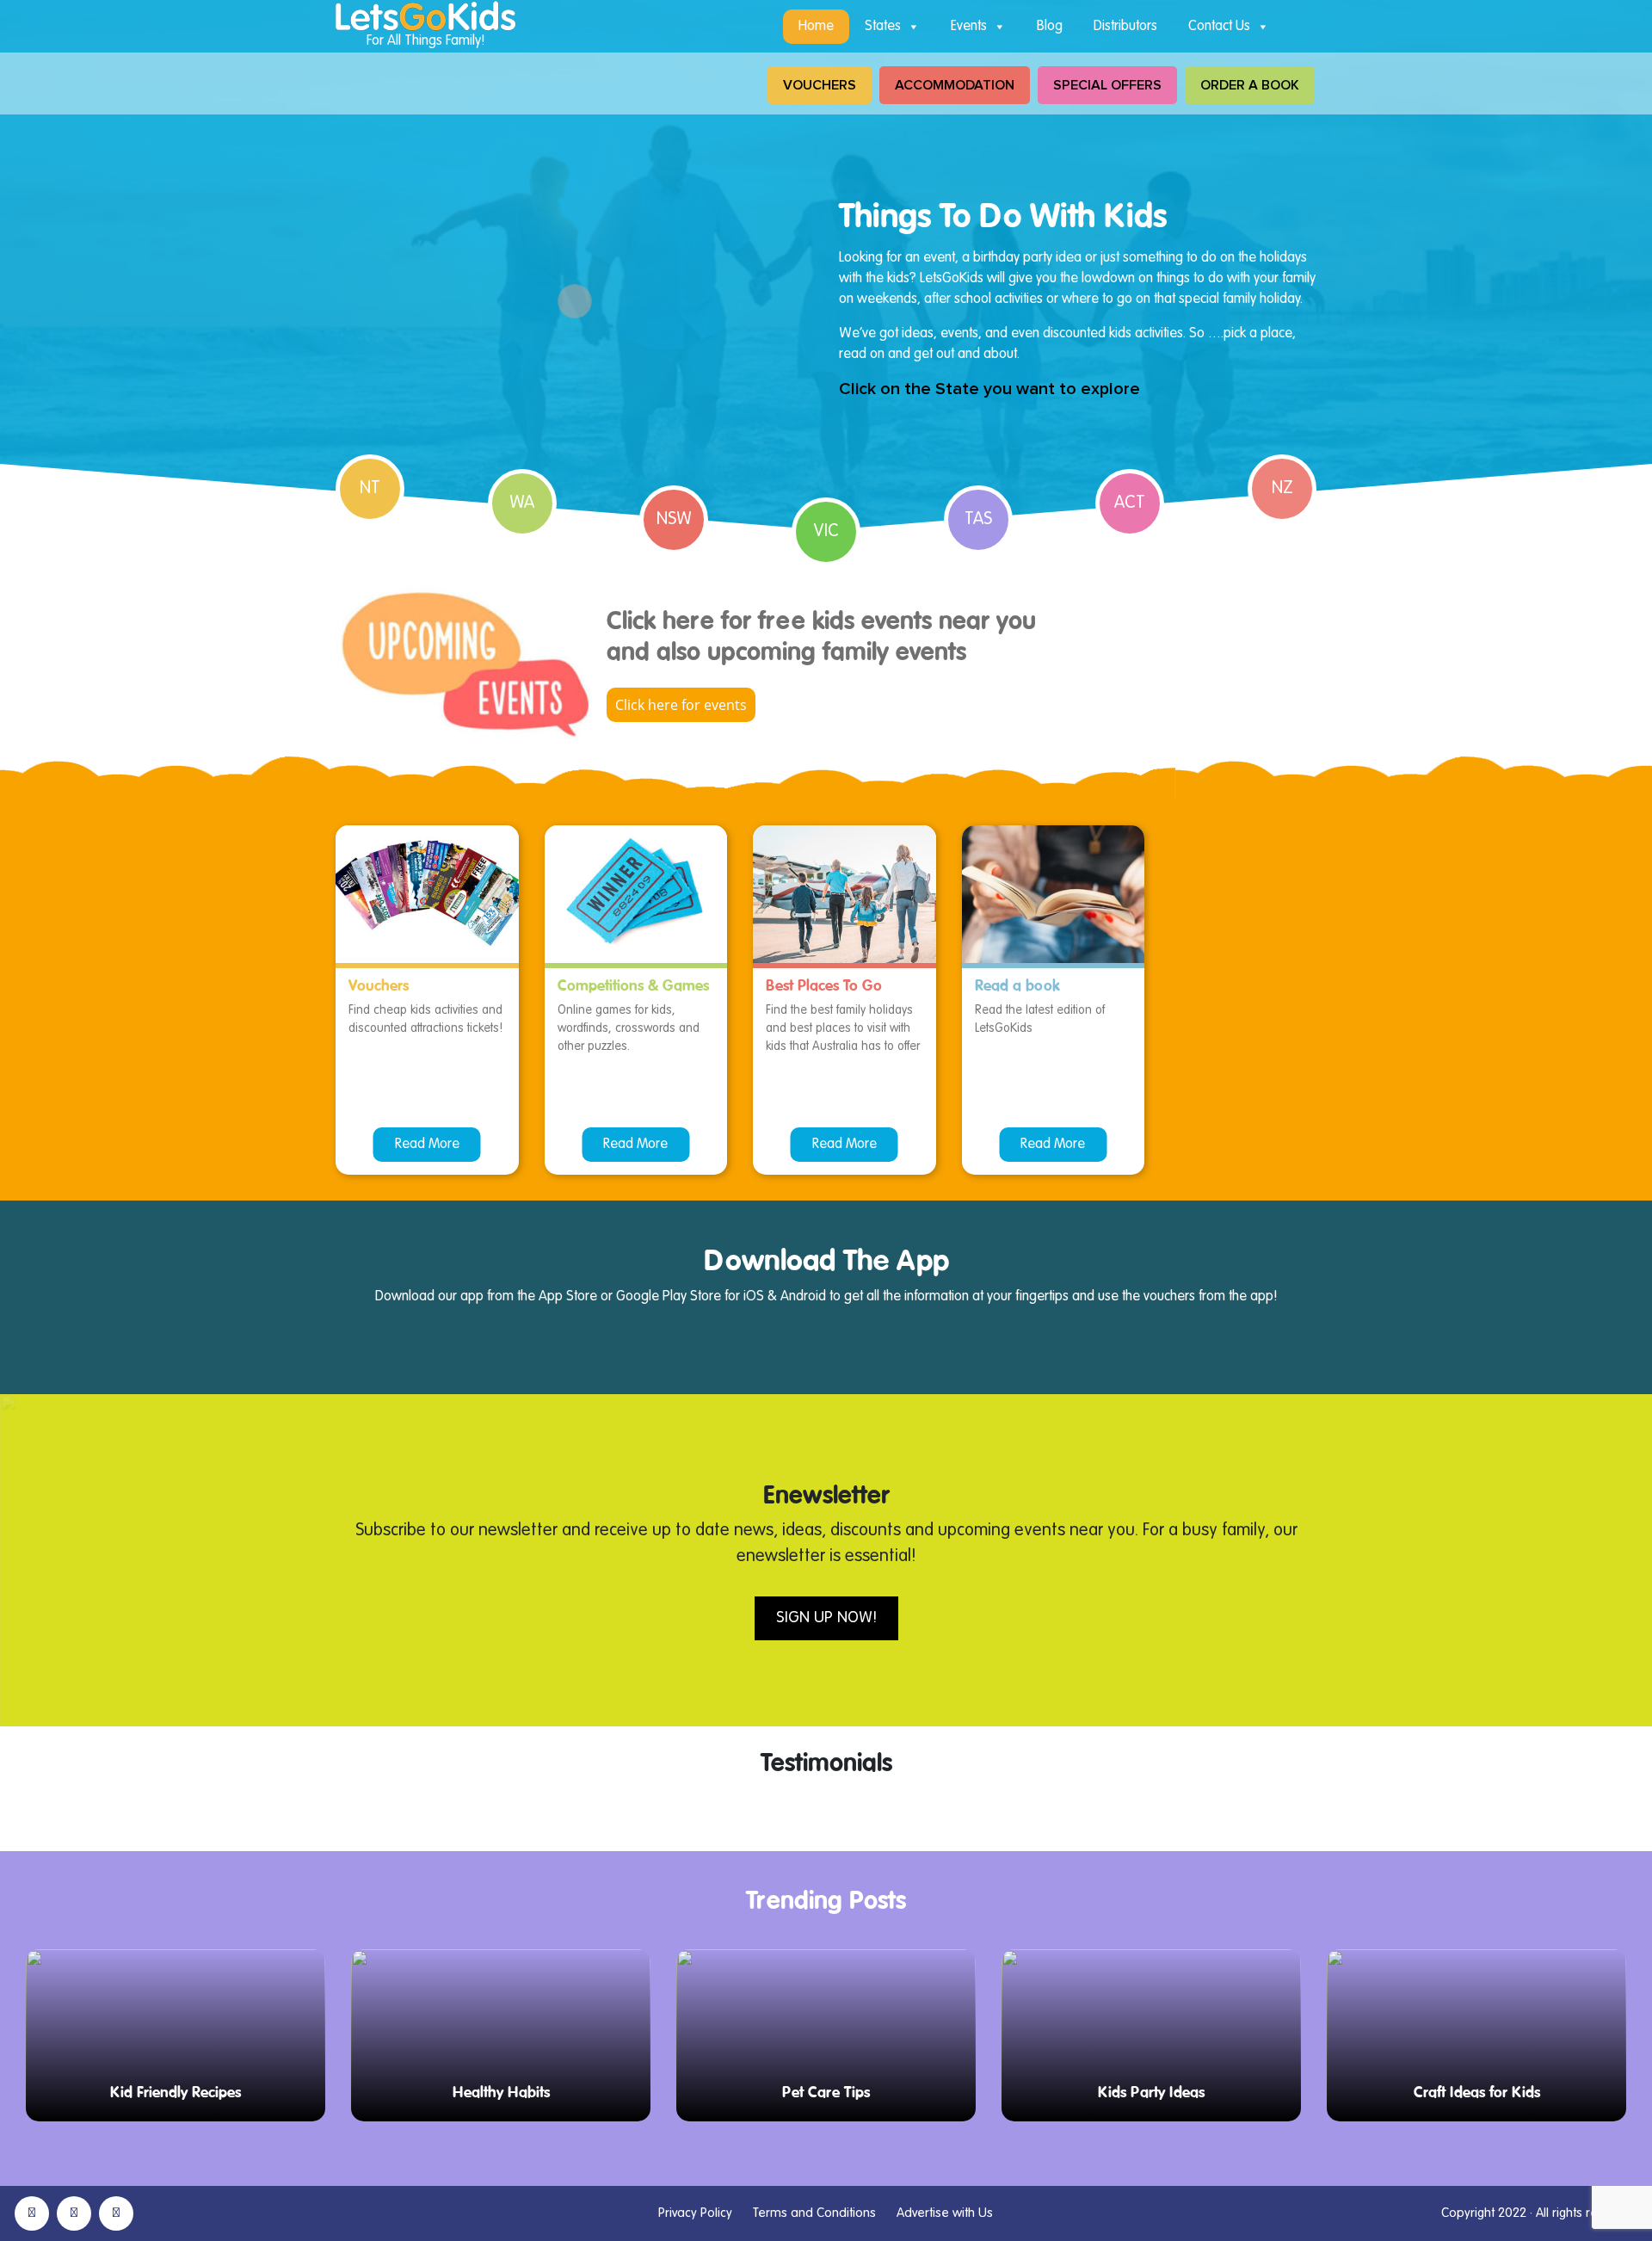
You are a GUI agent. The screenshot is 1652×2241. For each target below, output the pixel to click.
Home (816, 27)
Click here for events (681, 705)
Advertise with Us (945, 2213)
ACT (1130, 503)
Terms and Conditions (814, 2213)
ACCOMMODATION (955, 85)
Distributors (1125, 27)
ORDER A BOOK (1250, 85)
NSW (674, 520)
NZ (1282, 489)
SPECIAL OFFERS (1107, 85)
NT (370, 489)
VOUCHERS (820, 85)
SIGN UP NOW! (826, 1618)
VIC (826, 532)
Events (969, 27)
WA (522, 503)
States (883, 27)
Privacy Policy (695, 2213)
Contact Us (1219, 27)
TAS (978, 520)
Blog (1050, 27)
